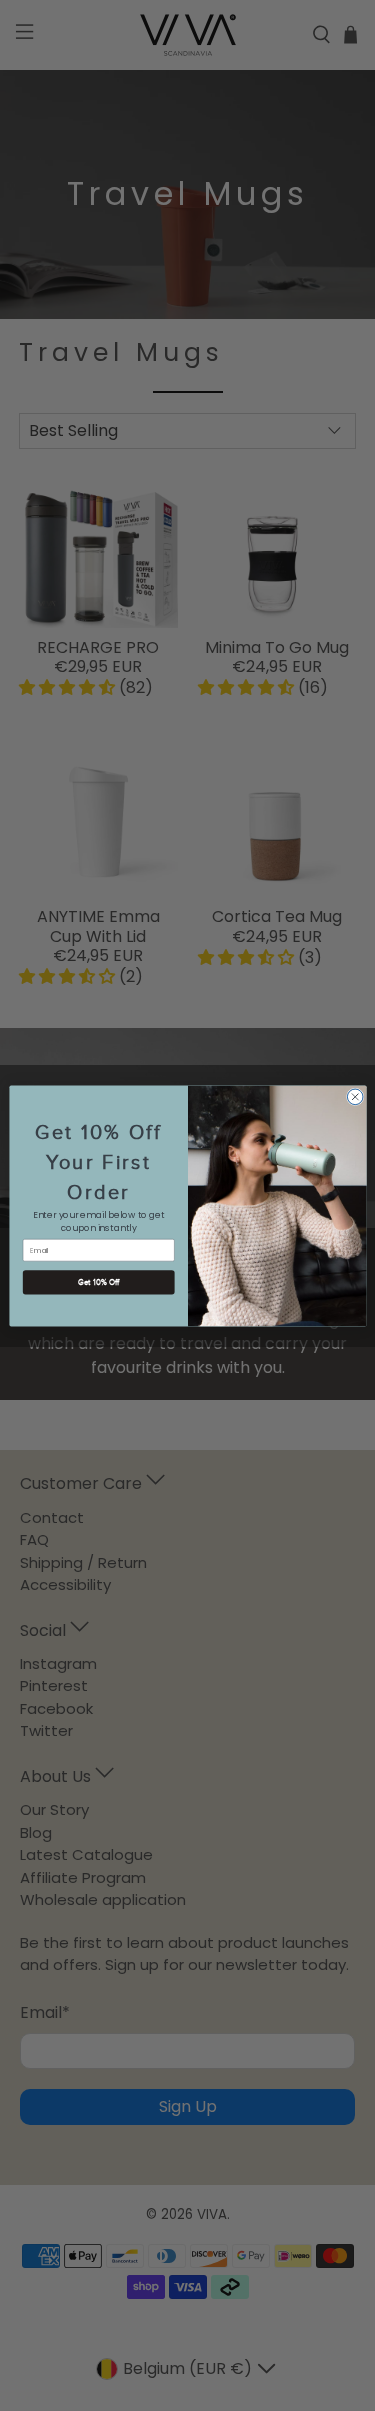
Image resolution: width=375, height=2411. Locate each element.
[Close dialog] (355, 1097)
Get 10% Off (98, 1281)
